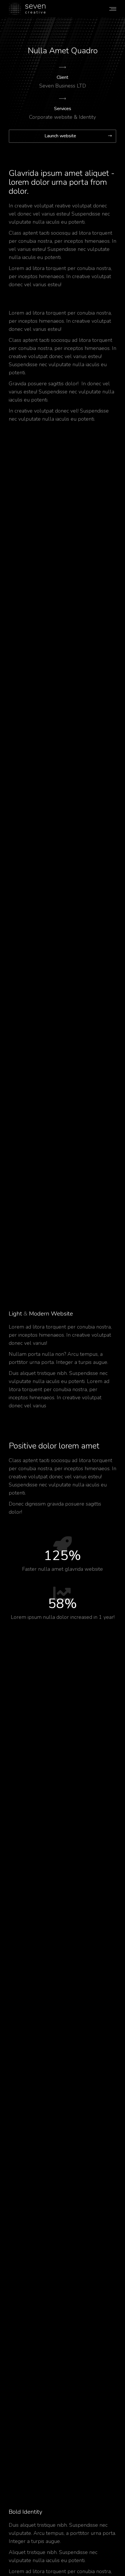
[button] (63, 136)
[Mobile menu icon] (113, 9)
